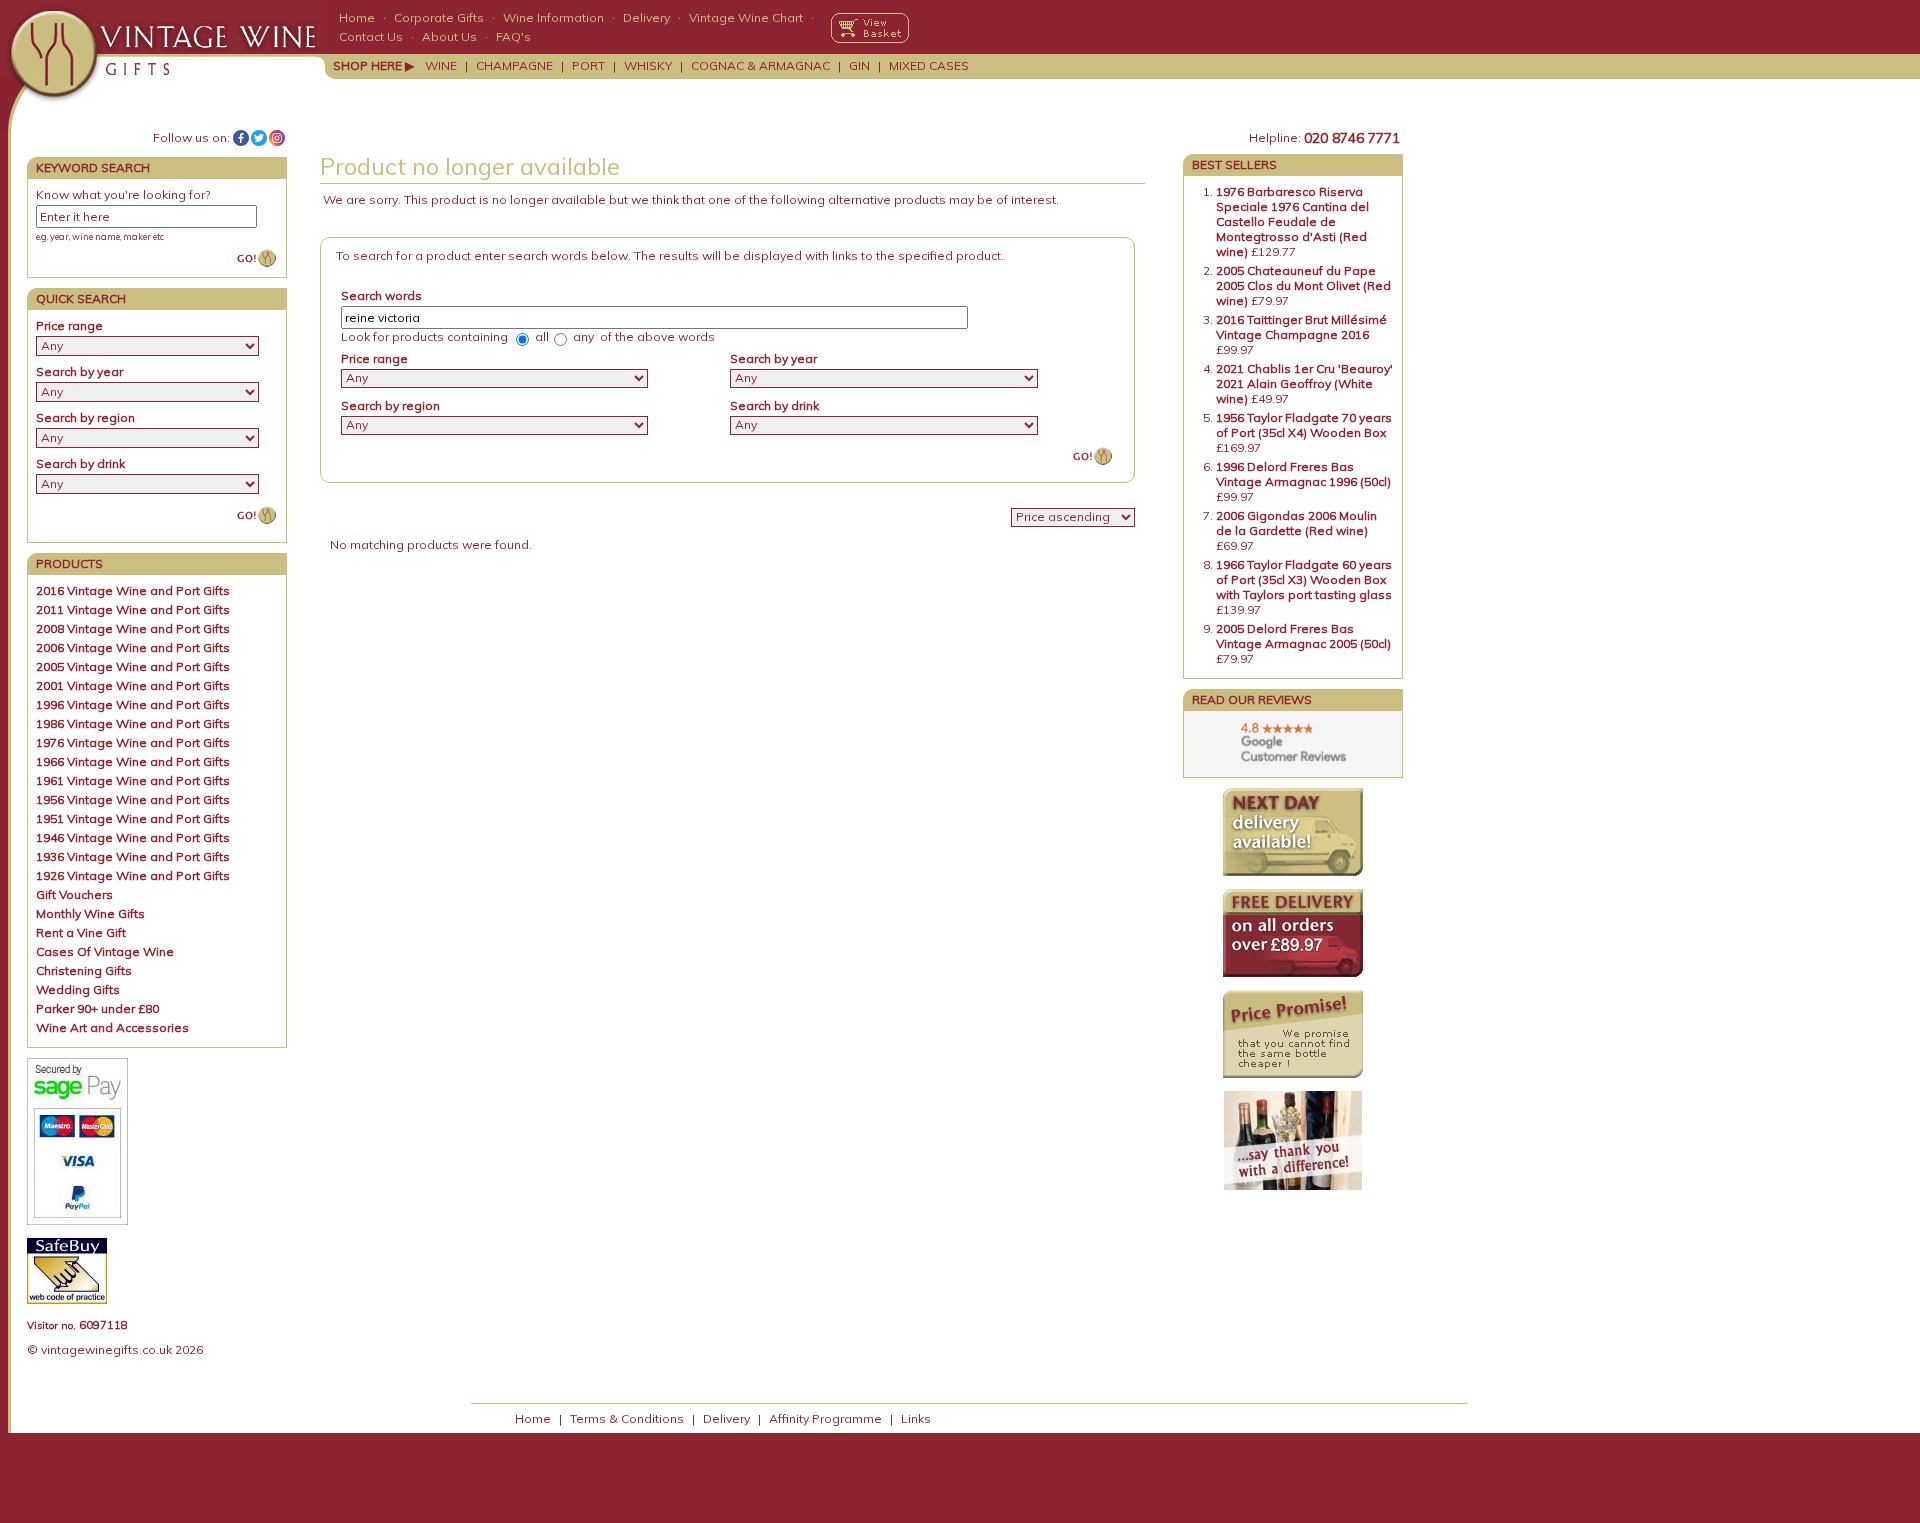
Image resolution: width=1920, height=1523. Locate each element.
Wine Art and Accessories (112, 1027)
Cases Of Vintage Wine (105, 951)
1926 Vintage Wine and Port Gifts (133, 875)
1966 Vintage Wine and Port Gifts (133, 761)
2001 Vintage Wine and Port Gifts (133, 685)
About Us (449, 36)
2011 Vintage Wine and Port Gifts (133, 609)
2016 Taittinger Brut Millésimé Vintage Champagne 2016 (1301, 327)
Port (588, 65)
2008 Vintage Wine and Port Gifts (133, 628)
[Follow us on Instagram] (277, 138)
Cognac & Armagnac (760, 65)
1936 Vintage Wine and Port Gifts (133, 856)
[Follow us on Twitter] (259, 138)
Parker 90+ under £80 (97, 1008)
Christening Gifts (84, 970)
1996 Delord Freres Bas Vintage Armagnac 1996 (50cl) (1303, 474)
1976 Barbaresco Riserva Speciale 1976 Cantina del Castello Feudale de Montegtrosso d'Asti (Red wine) (1292, 221)
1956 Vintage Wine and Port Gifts (133, 799)
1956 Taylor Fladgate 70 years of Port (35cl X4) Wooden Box (1304, 425)
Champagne (514, 65)
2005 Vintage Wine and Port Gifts (133, 666)
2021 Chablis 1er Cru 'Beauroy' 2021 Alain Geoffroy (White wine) (1304, 383)
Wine (441, 65)
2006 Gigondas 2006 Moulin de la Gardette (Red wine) (1296, 523)
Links (916, 1418)
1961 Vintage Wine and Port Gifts (133, 780)
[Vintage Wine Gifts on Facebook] (241, 138)
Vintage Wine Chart (746, 17)
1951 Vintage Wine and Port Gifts (133, 818)
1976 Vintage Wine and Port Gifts (133, 742)
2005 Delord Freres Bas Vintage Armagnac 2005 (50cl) (1303, 636)
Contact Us (371, 36)
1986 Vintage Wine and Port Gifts (133, 723)
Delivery (646, 17)
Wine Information (553, 17)
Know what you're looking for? (123, 194)
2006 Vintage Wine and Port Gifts (133, 647)
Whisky (648, 65)
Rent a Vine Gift (81, 932)
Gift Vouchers (74, 894)
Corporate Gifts (439, 17)
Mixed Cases (929, 65)
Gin (859, 65)
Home (357, 17)
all (540, 336)
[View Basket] (870, 28)
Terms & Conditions (627, 1418)
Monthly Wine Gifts (90, 913)
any (582, 336)
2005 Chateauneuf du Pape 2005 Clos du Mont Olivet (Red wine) (1303, 285)
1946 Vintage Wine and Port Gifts (133, 837)
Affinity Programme (825, 1418)
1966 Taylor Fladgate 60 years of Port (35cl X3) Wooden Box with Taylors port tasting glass (1304, 579)
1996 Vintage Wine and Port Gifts (133, 704)
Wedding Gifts (78, 989)
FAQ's (513, 36)
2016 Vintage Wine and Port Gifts (133, 590)
